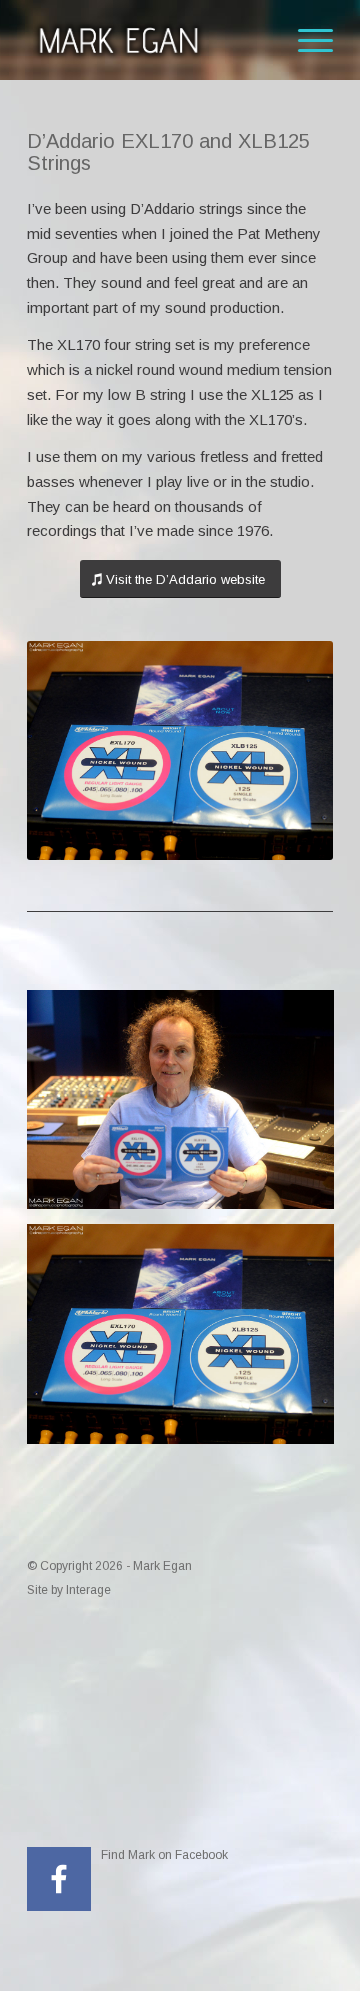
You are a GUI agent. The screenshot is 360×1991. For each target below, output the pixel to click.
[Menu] (305, 40)
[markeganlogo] (149, 40)
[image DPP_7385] (188, 1107)
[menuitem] (305, 40)
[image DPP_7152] (188, 1341)
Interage (88, 1590)
